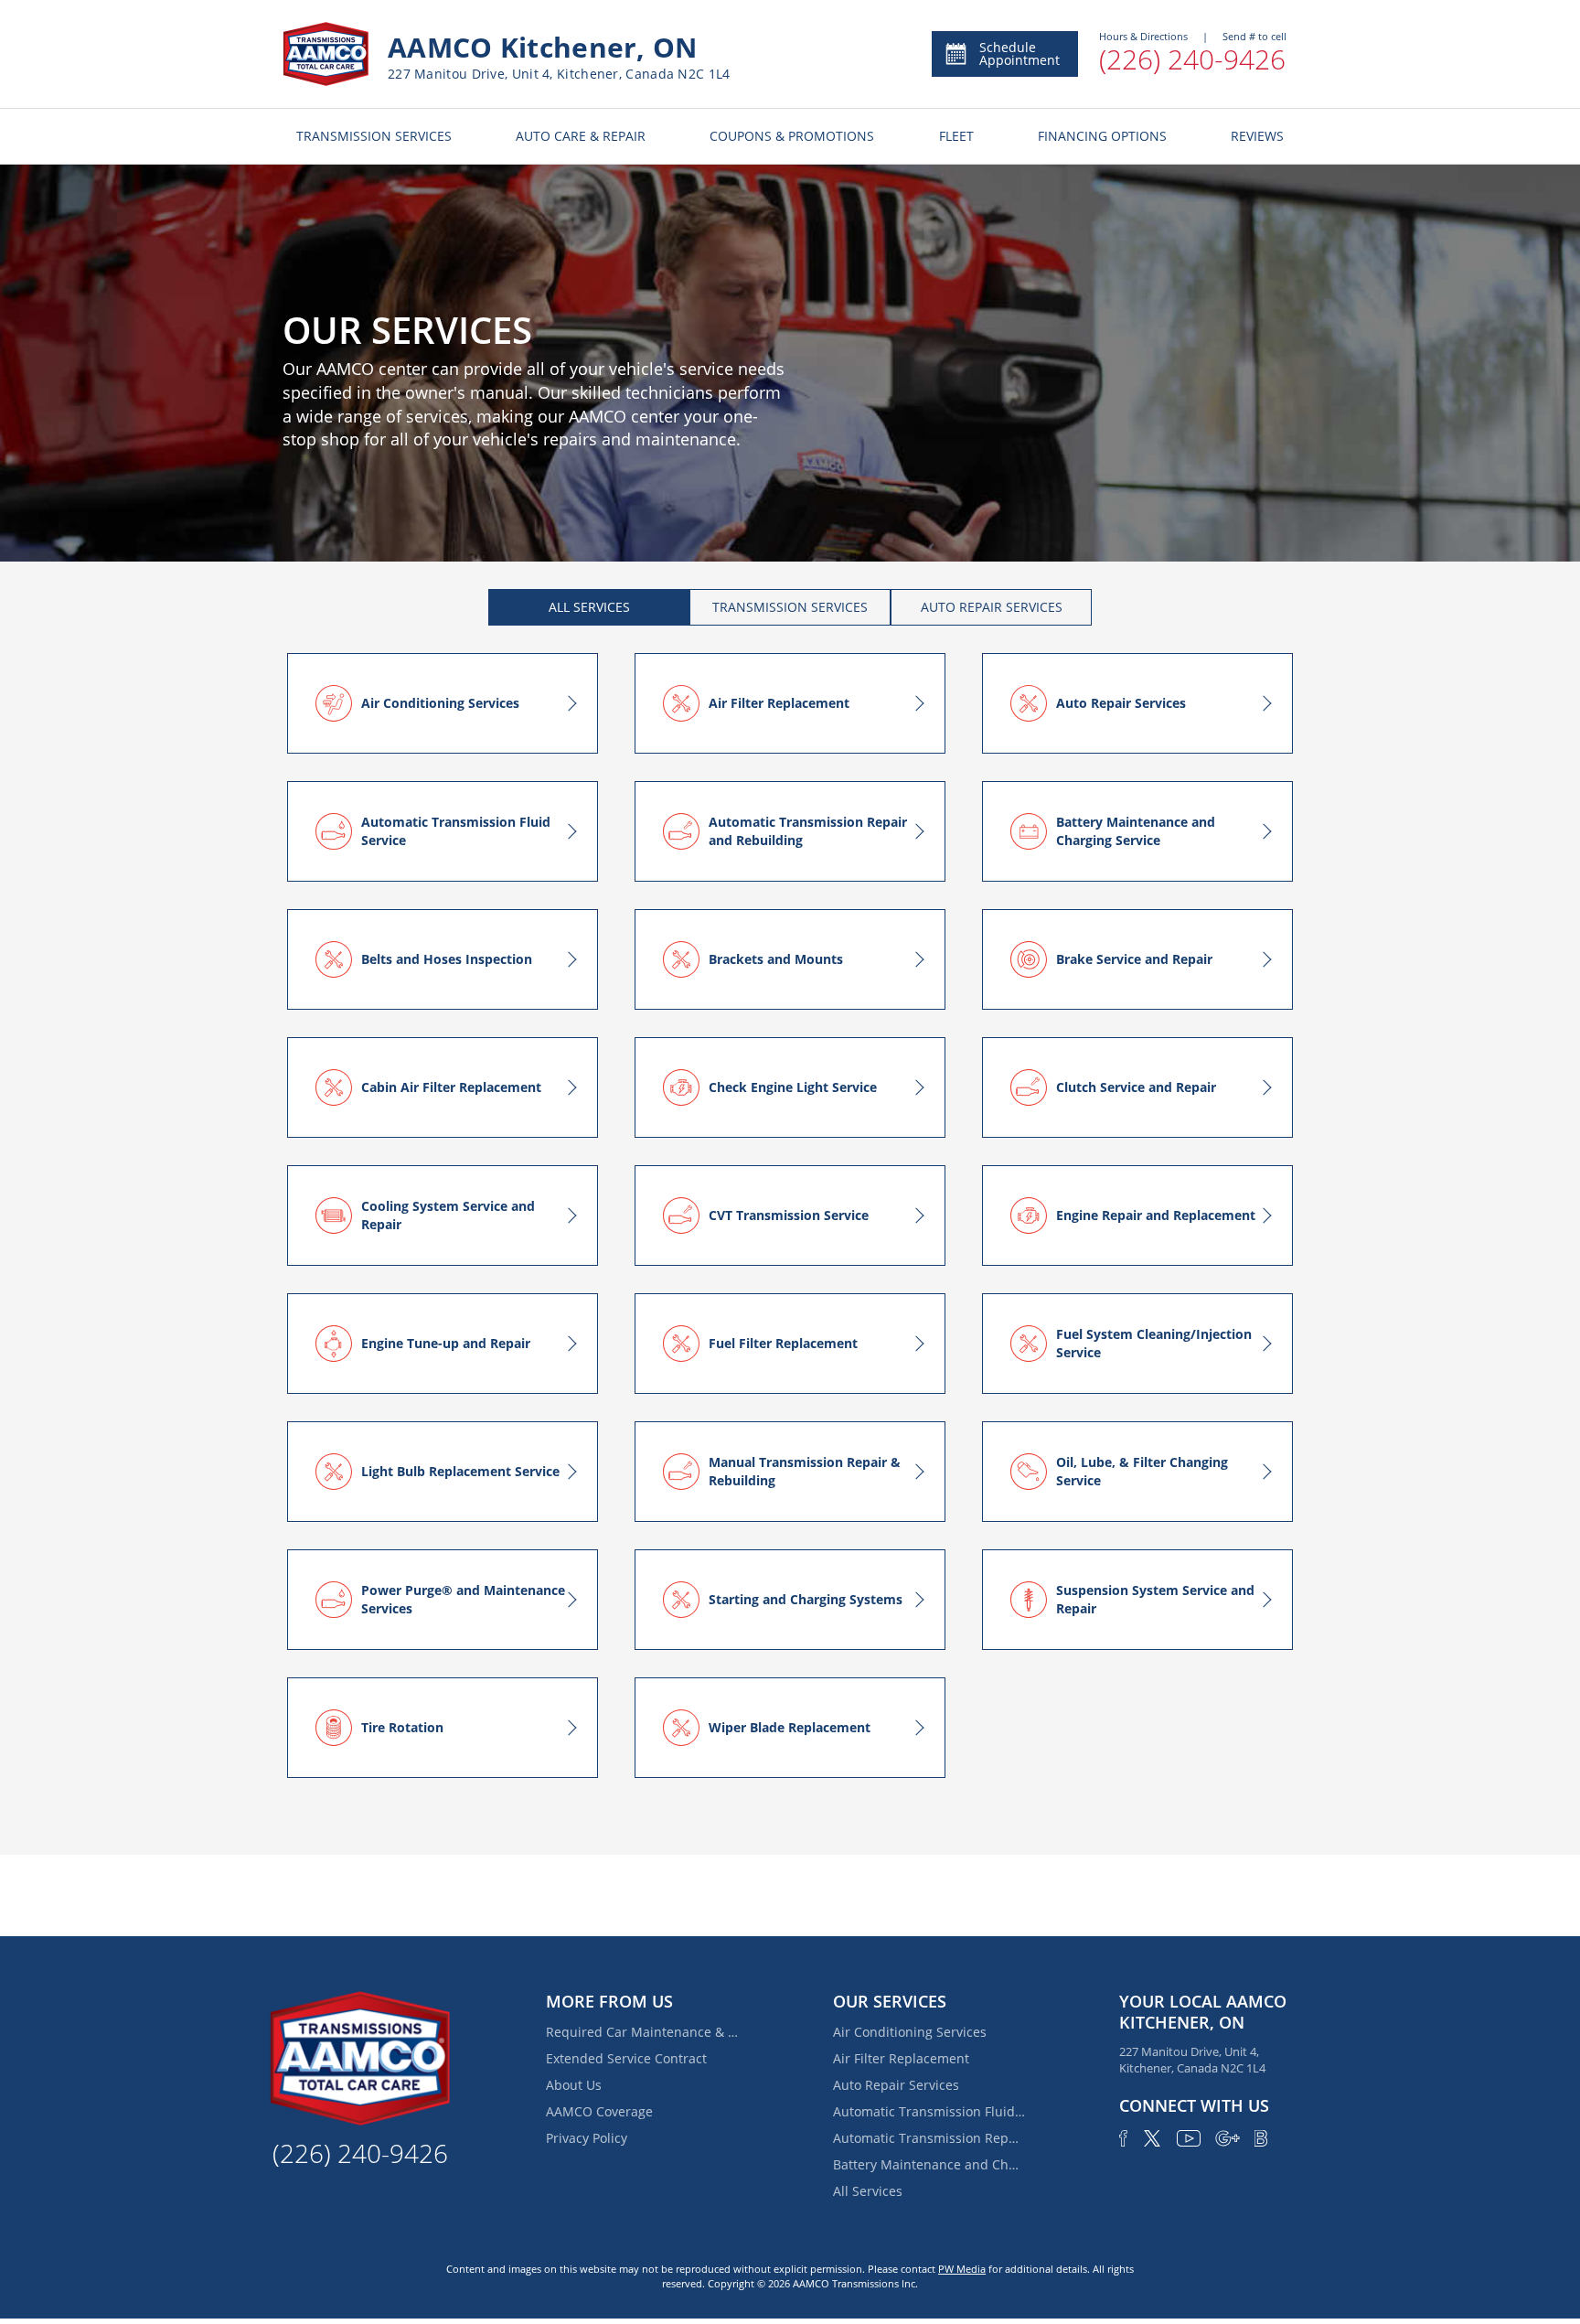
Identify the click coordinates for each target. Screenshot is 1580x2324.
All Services (868, 2191)
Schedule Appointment (1020, 54)
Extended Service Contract (626, 2058)
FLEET (956, 136)
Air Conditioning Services (910, 2032)
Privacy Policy (587, 2138)
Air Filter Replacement (901, 2058)
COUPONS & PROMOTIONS (792, 136)
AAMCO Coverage (599, 2111)
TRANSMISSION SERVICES (374, 136)
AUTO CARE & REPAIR (581, 136)
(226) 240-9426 (1192, 59)
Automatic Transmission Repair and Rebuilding (929, 2138)
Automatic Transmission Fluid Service (929, 2111)
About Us (574, 2085)
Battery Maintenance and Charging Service (929, 2164)
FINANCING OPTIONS (1102, 136)
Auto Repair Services (896, 2085)
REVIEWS (1257, 136)
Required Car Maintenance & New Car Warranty (642, 2032)
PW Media (962, 2269)
